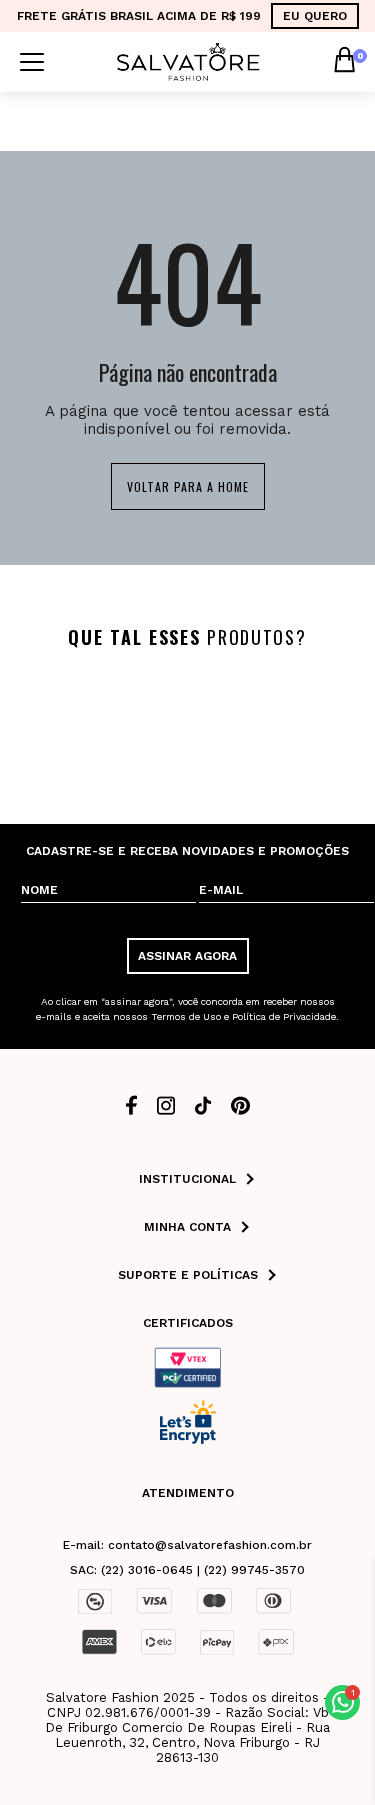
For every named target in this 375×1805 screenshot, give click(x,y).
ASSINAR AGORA (187, 956)
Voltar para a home (188, 486)
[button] (342, 1702)
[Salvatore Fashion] (189, 60)
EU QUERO (315, 16)
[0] (344, 62)
